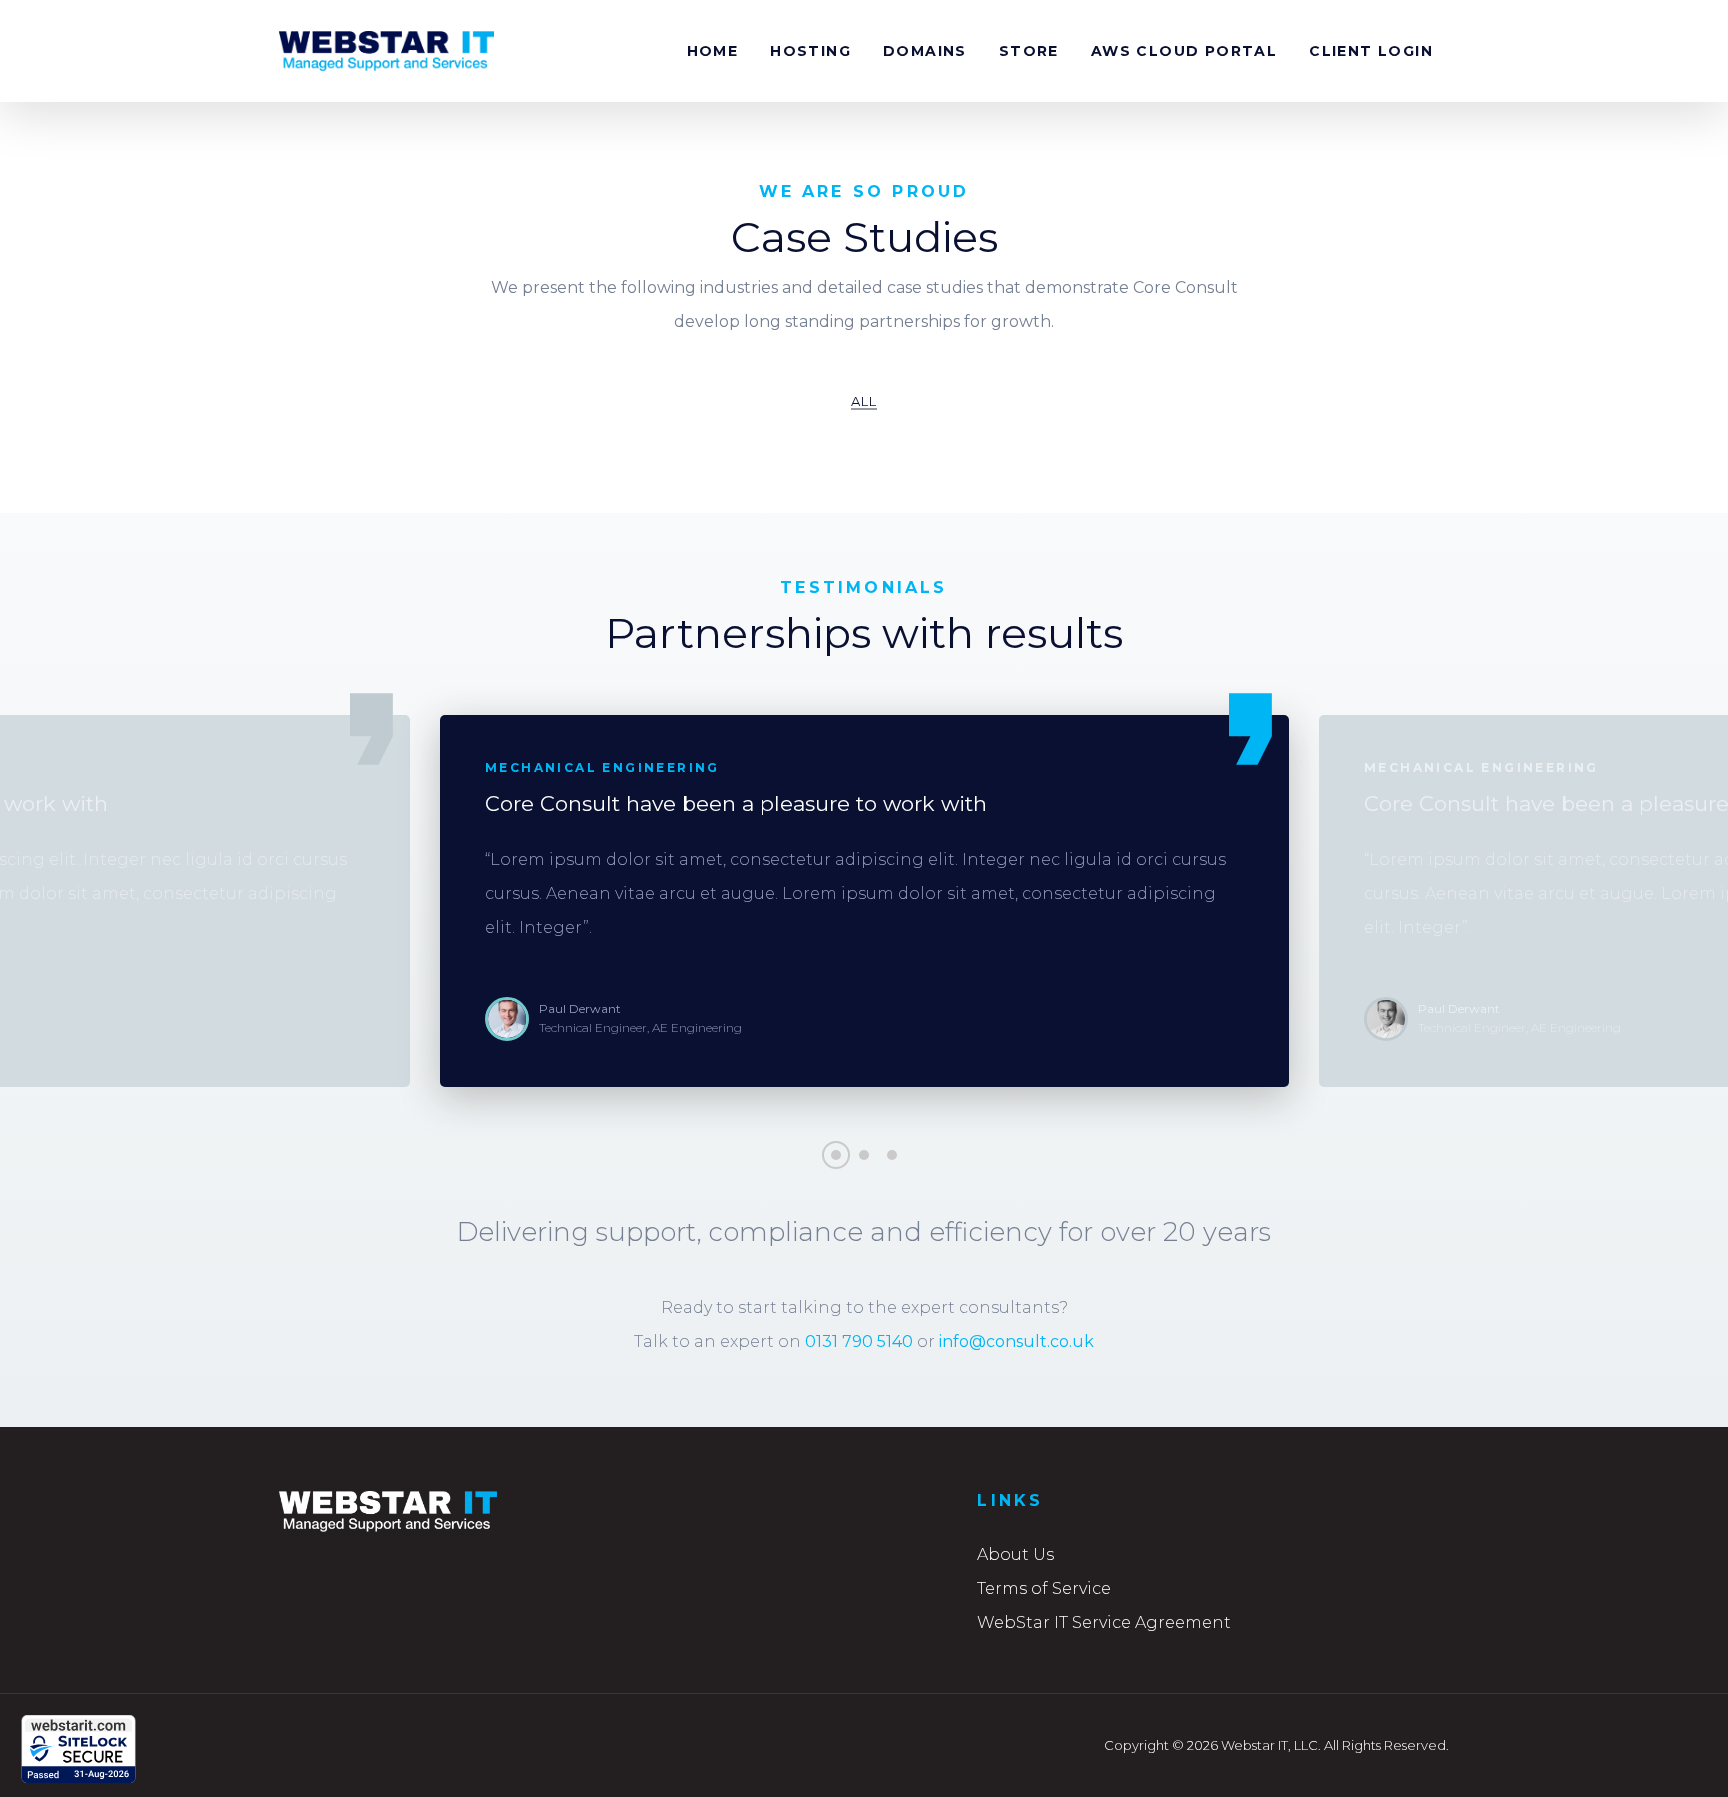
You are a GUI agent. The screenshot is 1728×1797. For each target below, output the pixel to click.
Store (1029, 51)
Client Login (1371, 51)
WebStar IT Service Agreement (1104, 1622)
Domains (925, 51)
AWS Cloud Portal (1184, 51)
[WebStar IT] (386, 51)
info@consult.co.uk (1016, 1341)
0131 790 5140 (859, 1341)
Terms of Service (1044, 1588)
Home (713, 51)
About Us (1015, 1554)
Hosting (810, 51)
